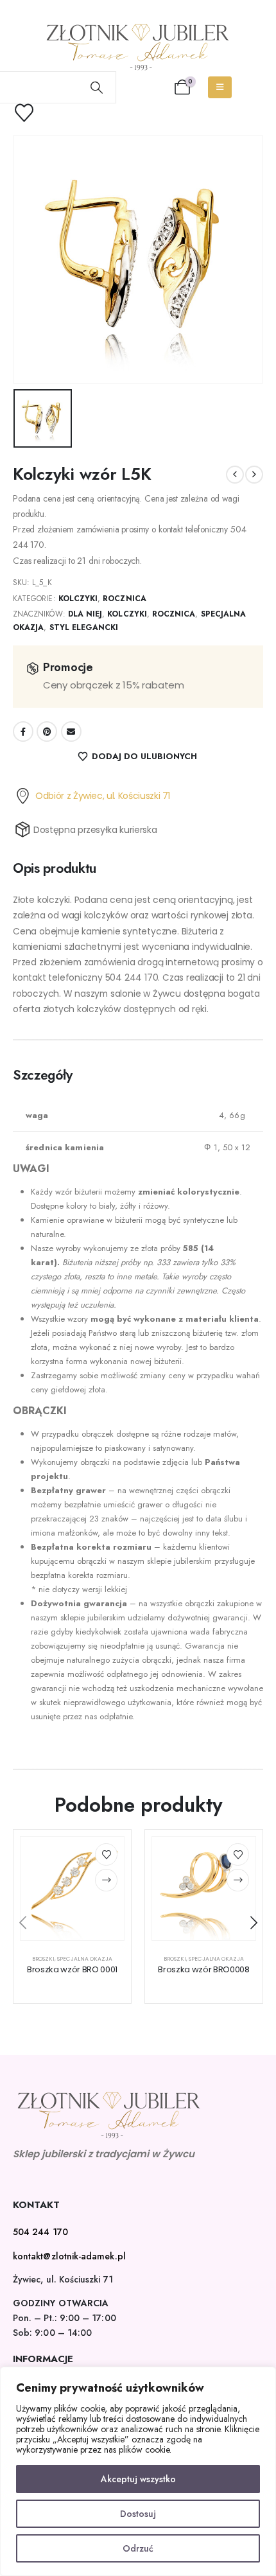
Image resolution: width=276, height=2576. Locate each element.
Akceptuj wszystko (138, 2479)
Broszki (43, 1959)
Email (71, 732)
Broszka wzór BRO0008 (204, 1969)
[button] (22, 1923)
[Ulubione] (32, 113)
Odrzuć (138, 2548)
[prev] (235, 475)
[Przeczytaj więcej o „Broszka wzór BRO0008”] (238, 1880)
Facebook (23, 732)
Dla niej (85, 614)
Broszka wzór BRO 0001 (72, 1969)
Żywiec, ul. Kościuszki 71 (63, 2279)
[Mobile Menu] (220, 87)
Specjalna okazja (85, 1959)
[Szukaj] (97, 87)
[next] (254, 475)
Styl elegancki (84, 627)
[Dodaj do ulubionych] (106, 1854)
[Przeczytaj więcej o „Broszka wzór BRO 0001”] (106, 1880)
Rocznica (124, 599)
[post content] (72, 1888)
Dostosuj (138, 2514)
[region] (138, 2471)
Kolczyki (78, 599)
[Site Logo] (138, 47)
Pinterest (47, 732)
